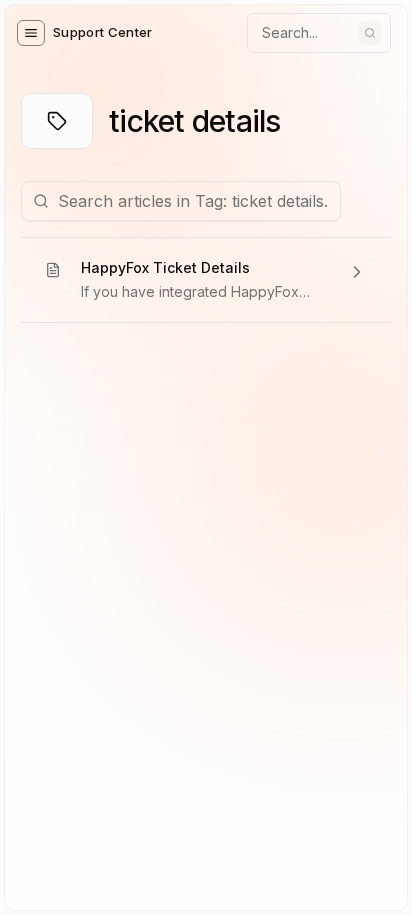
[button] (31, 33)
